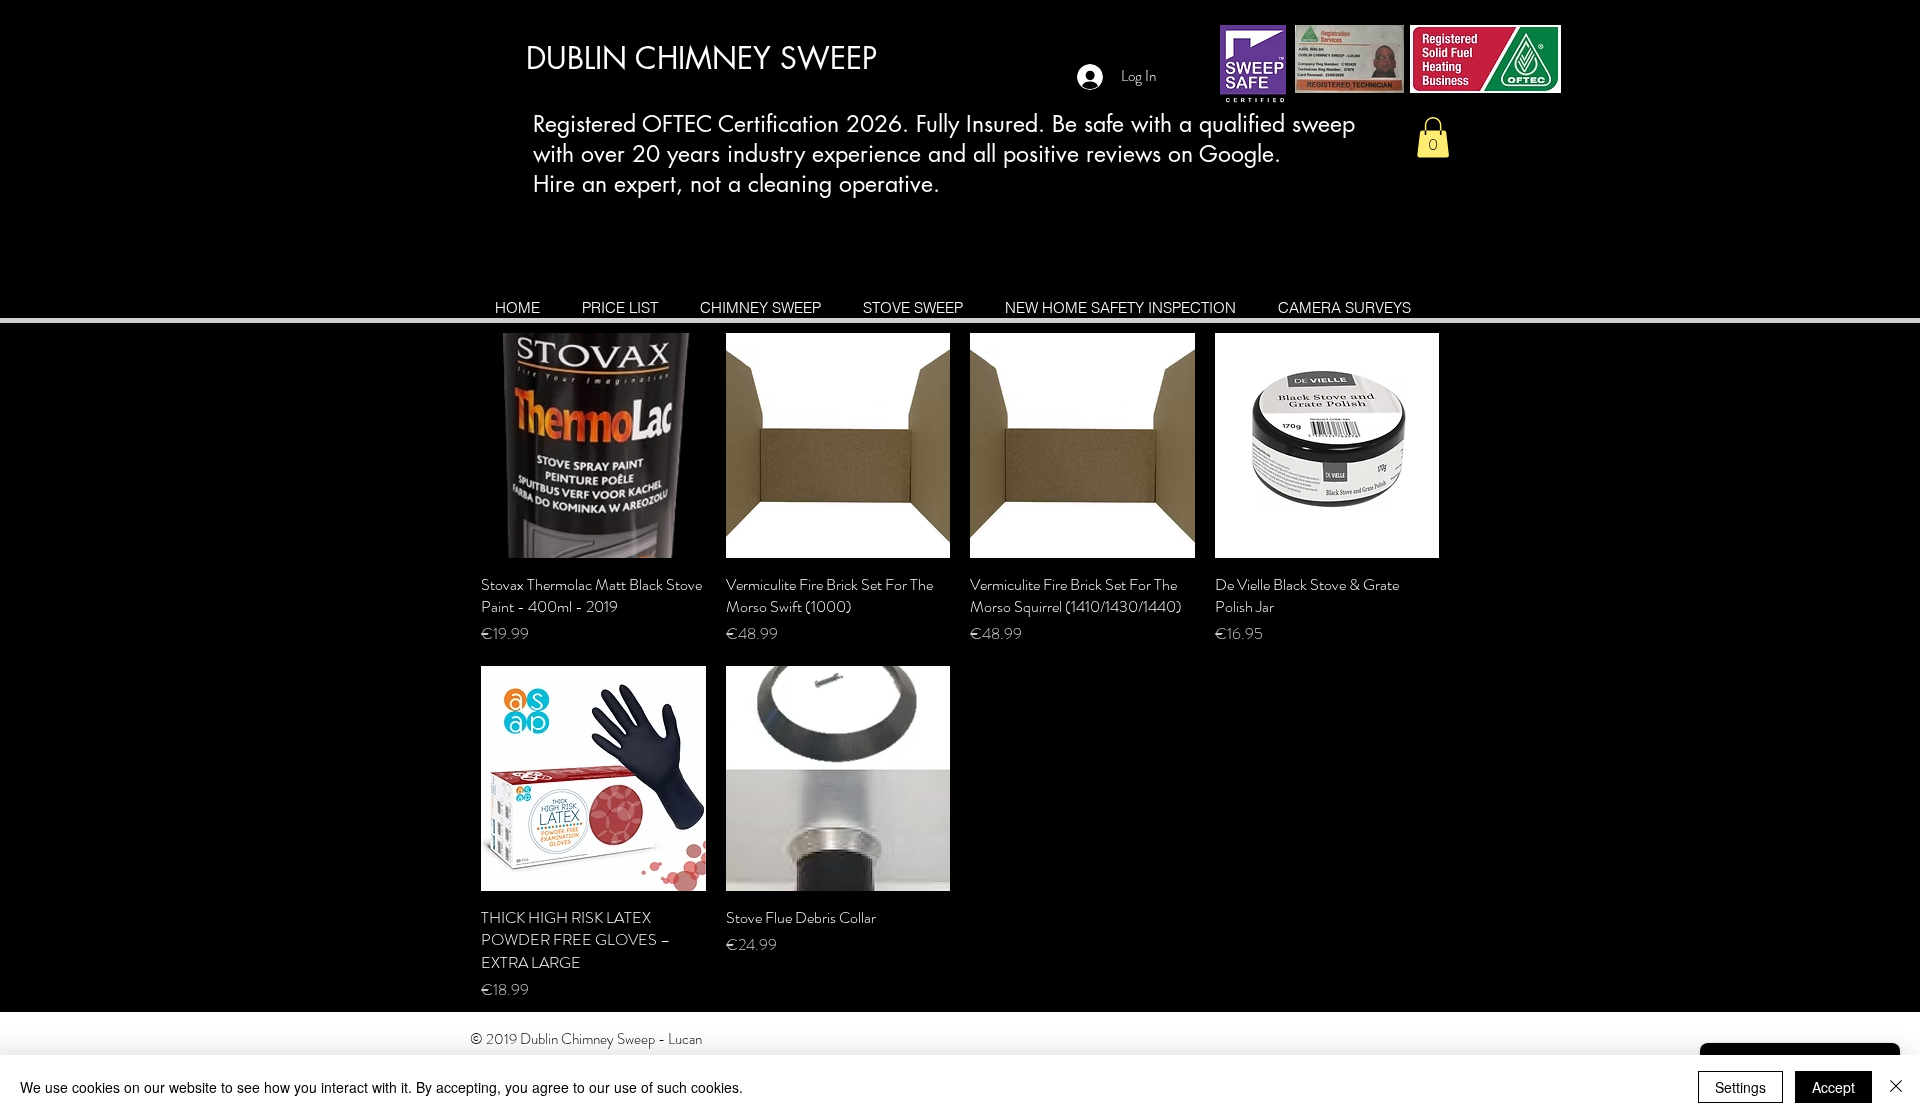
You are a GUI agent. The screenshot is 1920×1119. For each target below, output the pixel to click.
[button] (1433, 137)
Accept (1833, 1087)
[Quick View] (593, 445)
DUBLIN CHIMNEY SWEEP (701, 58)
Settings (1740, 1087)
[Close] (1896, 1087)
